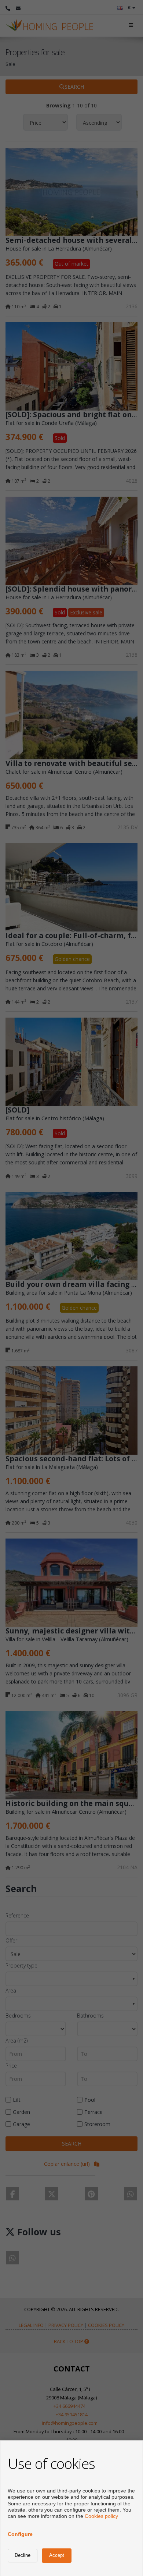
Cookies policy (101, 2516)
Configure (20, 2534)
